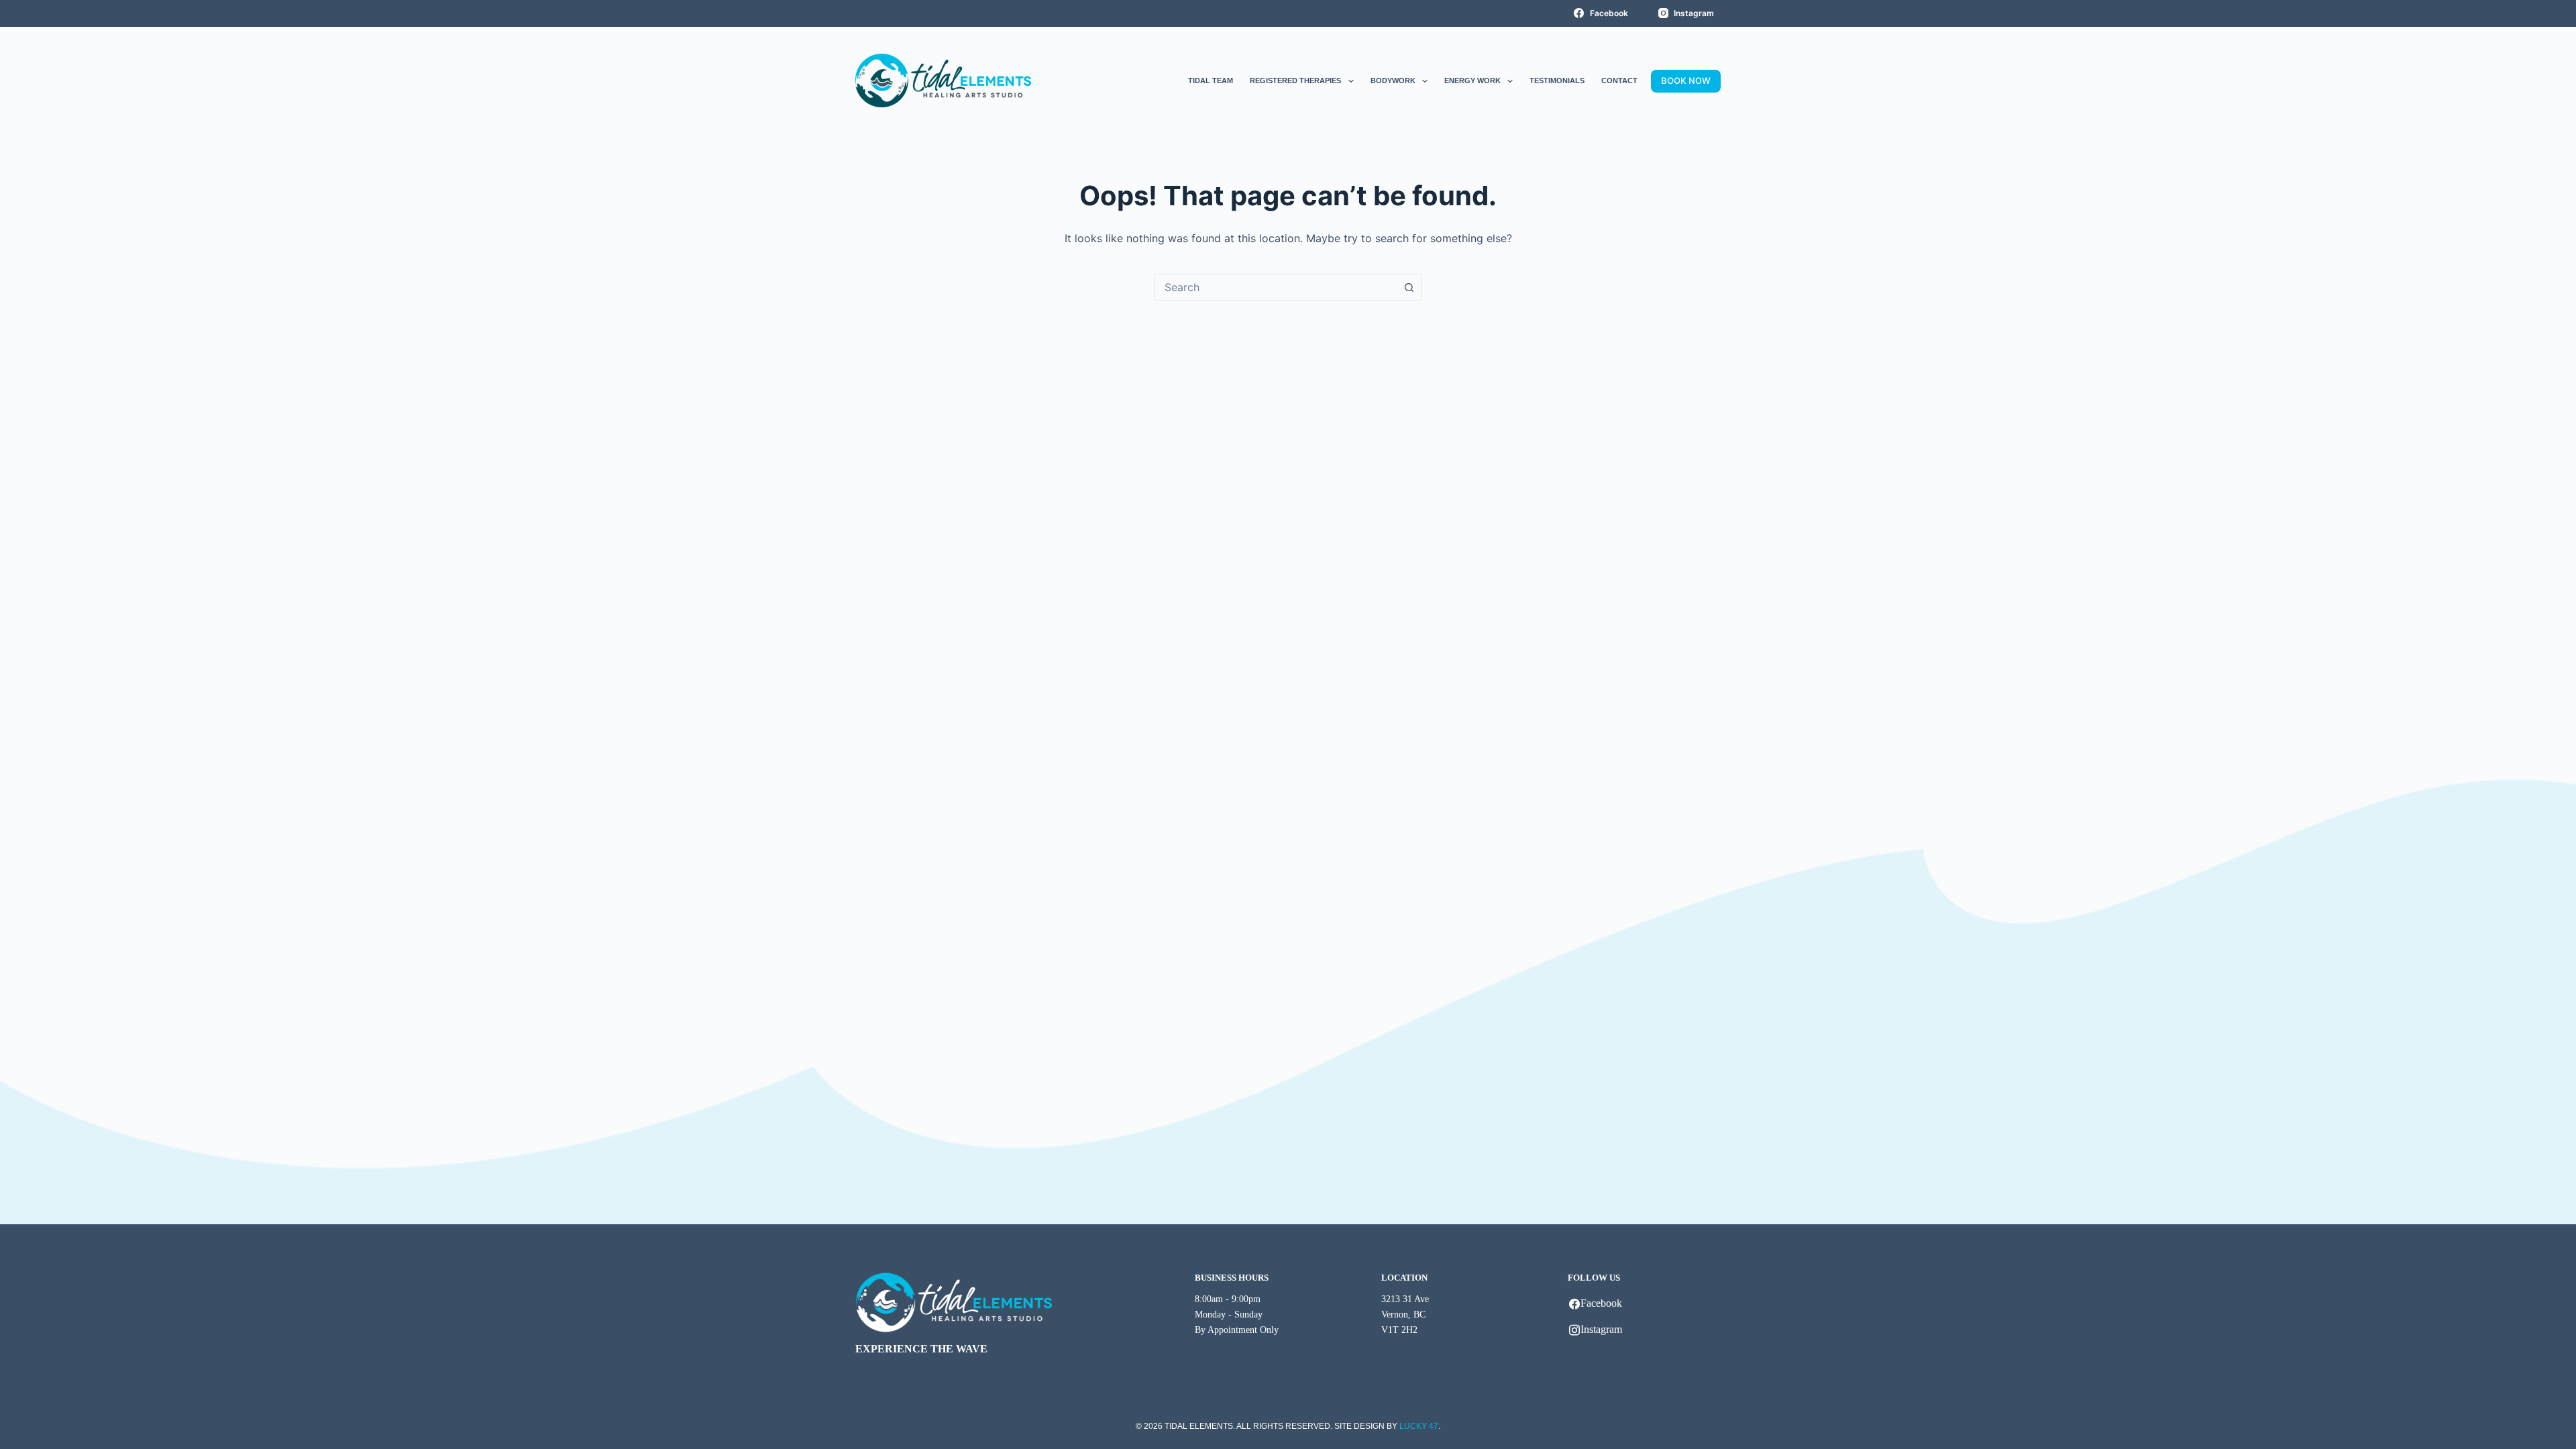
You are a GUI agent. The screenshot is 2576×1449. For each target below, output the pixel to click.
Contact (1619, 80)
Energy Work (1472, 80)
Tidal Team (1211, 80)
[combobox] (1275, 287)
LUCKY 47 (1419, 1426)
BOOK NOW (1686, 80)
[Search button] (1409, 287)
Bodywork (1393, 80)
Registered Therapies (1295, 80)
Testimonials (1557, 80)
